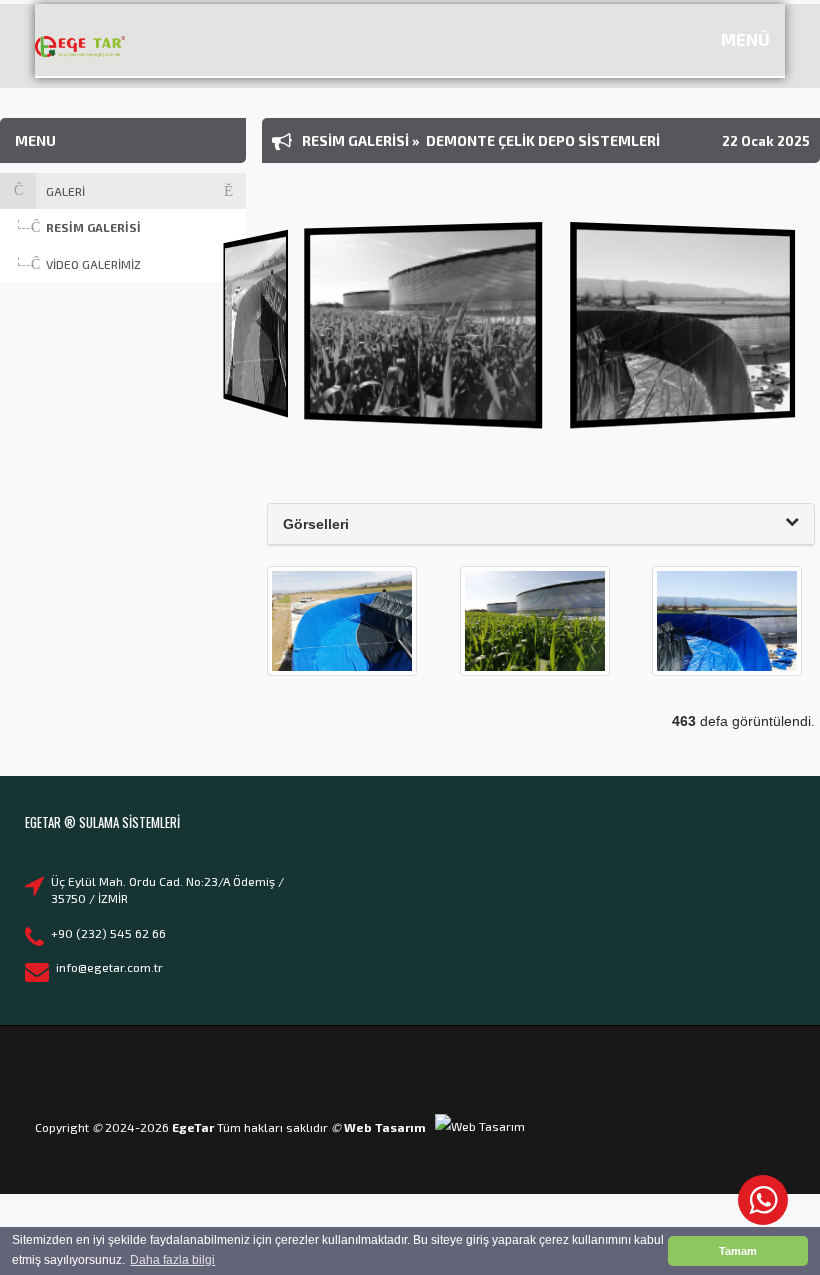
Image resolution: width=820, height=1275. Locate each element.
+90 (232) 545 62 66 (108, 933)
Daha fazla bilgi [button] (172, 1260)
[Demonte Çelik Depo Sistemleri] (342, 620)
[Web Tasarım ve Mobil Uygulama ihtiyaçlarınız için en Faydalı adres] (480, 1127)
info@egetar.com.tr (109, 967)
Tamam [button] (738, 1251)
